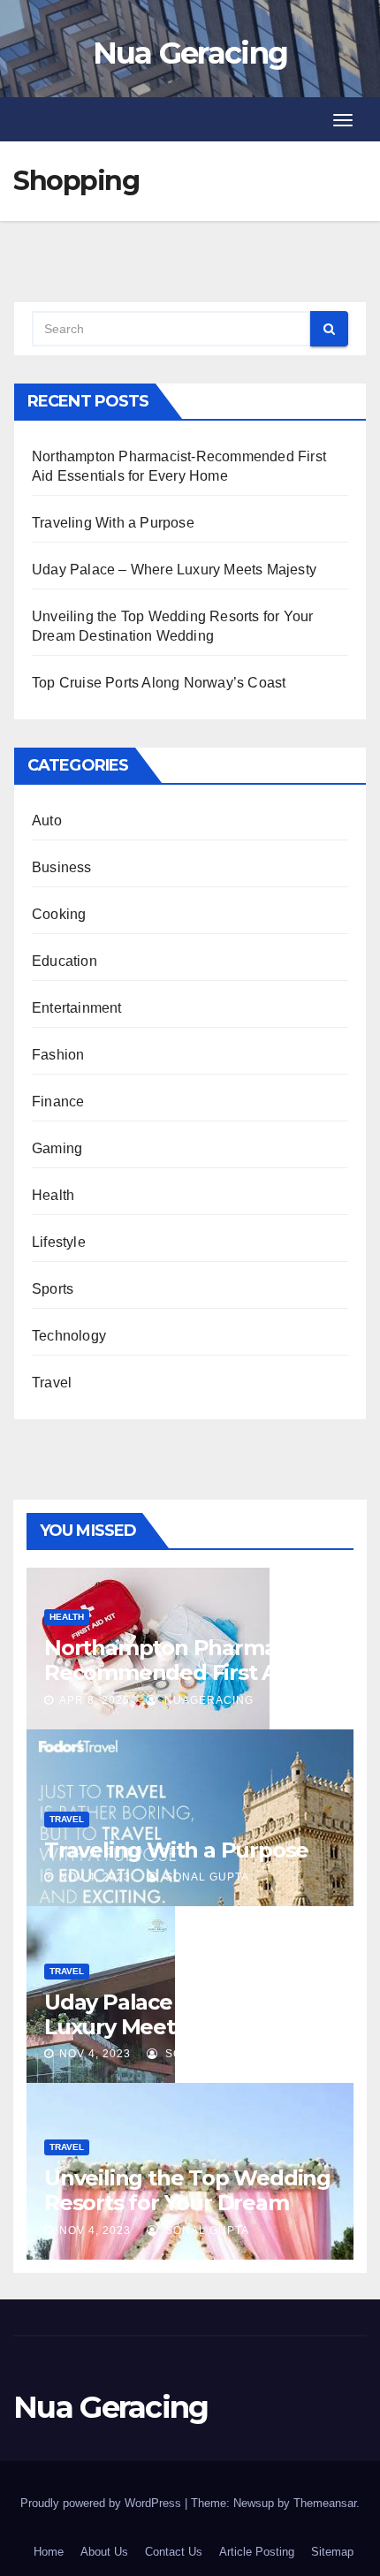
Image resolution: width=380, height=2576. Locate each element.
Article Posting (257, 2552)
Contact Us (174, 2552)
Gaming (57, 1148)
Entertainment (77, 1008)
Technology (69, 1336)
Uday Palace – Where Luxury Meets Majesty (174, 570)
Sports (53, 1289)
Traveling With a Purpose (113, 523)
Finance (58, 1102)
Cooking (59, 914)
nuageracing (207, 1700)
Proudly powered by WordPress (103, 2503)
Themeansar (325, 2503)
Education (65, 961)
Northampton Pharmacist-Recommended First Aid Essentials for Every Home (181, 1672)
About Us (104, 2552)
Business (62, 867)
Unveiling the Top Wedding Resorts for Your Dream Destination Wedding (187, 2203)
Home (49, 2552)
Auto (47, 821)
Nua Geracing (190, 53)
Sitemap (332, 2552)
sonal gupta (205, 1877)
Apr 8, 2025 (95, 1700)
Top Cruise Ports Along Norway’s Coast (159, 683)
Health (53, 1195)
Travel (52, 1383)
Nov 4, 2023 (95, 1877)
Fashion (58, 1055)
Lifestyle (59, 1242)
